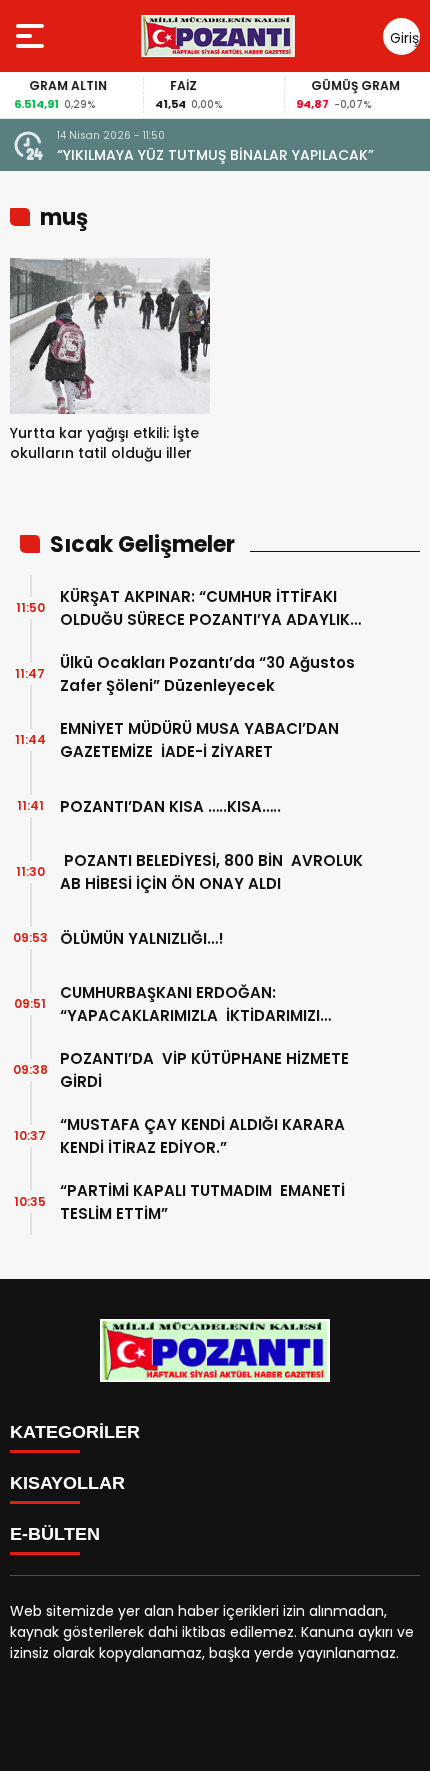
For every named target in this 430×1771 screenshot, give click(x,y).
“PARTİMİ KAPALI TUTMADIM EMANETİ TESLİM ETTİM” (202, 1202)
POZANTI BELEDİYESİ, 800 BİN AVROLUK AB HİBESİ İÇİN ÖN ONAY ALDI (211, 872)
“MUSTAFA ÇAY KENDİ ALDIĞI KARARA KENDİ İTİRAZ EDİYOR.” (202, 1136)
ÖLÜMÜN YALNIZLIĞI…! (142, 938)
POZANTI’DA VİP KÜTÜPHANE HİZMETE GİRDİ (204, 1070)
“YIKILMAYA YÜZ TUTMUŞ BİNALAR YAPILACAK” (215, 155)
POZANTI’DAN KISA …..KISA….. (170, 806)
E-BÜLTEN (55, 1534)
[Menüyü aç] (32, 36)
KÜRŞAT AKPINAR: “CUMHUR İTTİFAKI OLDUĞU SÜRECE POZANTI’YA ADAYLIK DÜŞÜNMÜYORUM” (205, 608)
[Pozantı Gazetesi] (219, 36)
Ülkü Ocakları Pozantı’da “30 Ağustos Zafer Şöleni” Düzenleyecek (207, 674)
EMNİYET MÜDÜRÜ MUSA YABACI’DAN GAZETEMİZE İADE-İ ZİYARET (199, 740)
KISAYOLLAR (67, 1483)
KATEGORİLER (75, 1432)
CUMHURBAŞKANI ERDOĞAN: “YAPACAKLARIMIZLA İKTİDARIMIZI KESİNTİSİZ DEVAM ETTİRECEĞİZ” (190, 1004)
